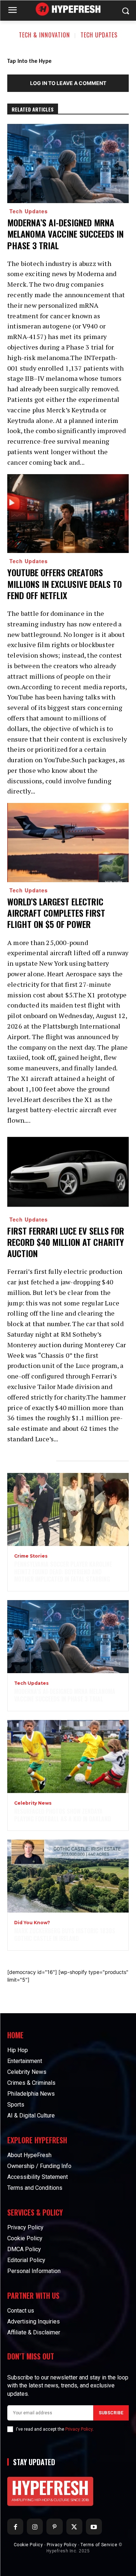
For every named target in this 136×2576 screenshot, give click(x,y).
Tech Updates (99, 35)
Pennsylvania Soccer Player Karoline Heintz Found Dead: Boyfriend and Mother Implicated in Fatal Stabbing (63, 1572)
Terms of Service (99, 2545)
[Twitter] (74, 2527)
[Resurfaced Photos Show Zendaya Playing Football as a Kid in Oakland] (68, 1757)
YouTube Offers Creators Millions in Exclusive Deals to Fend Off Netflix (65, 584)
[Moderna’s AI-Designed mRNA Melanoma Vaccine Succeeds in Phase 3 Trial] (68, 163)
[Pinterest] (54, 2527)
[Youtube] (94, 2527)
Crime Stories (31, 1556)
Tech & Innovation (44, 35)
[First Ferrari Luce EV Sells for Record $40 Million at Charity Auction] (68, 1172)
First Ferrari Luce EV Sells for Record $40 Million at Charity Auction (66, 1242)
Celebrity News (33, 1803)
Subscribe (111, 2413)
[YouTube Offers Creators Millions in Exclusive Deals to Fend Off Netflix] (68, 514)
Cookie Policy (28, 2545)
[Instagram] (35, 2527)
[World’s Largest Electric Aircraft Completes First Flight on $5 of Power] (68, 843)
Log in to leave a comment (68, 83)
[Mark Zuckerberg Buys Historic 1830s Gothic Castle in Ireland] (68, 1876)
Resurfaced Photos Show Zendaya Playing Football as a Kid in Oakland (63, 1815)
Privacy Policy (79, 2429)
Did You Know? (32, 1923)
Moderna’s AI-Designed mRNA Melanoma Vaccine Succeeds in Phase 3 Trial (65, 234)
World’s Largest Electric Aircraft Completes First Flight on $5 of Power (56, 913)
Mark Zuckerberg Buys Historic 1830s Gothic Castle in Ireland (65, 1935)
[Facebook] (15, 2527)
